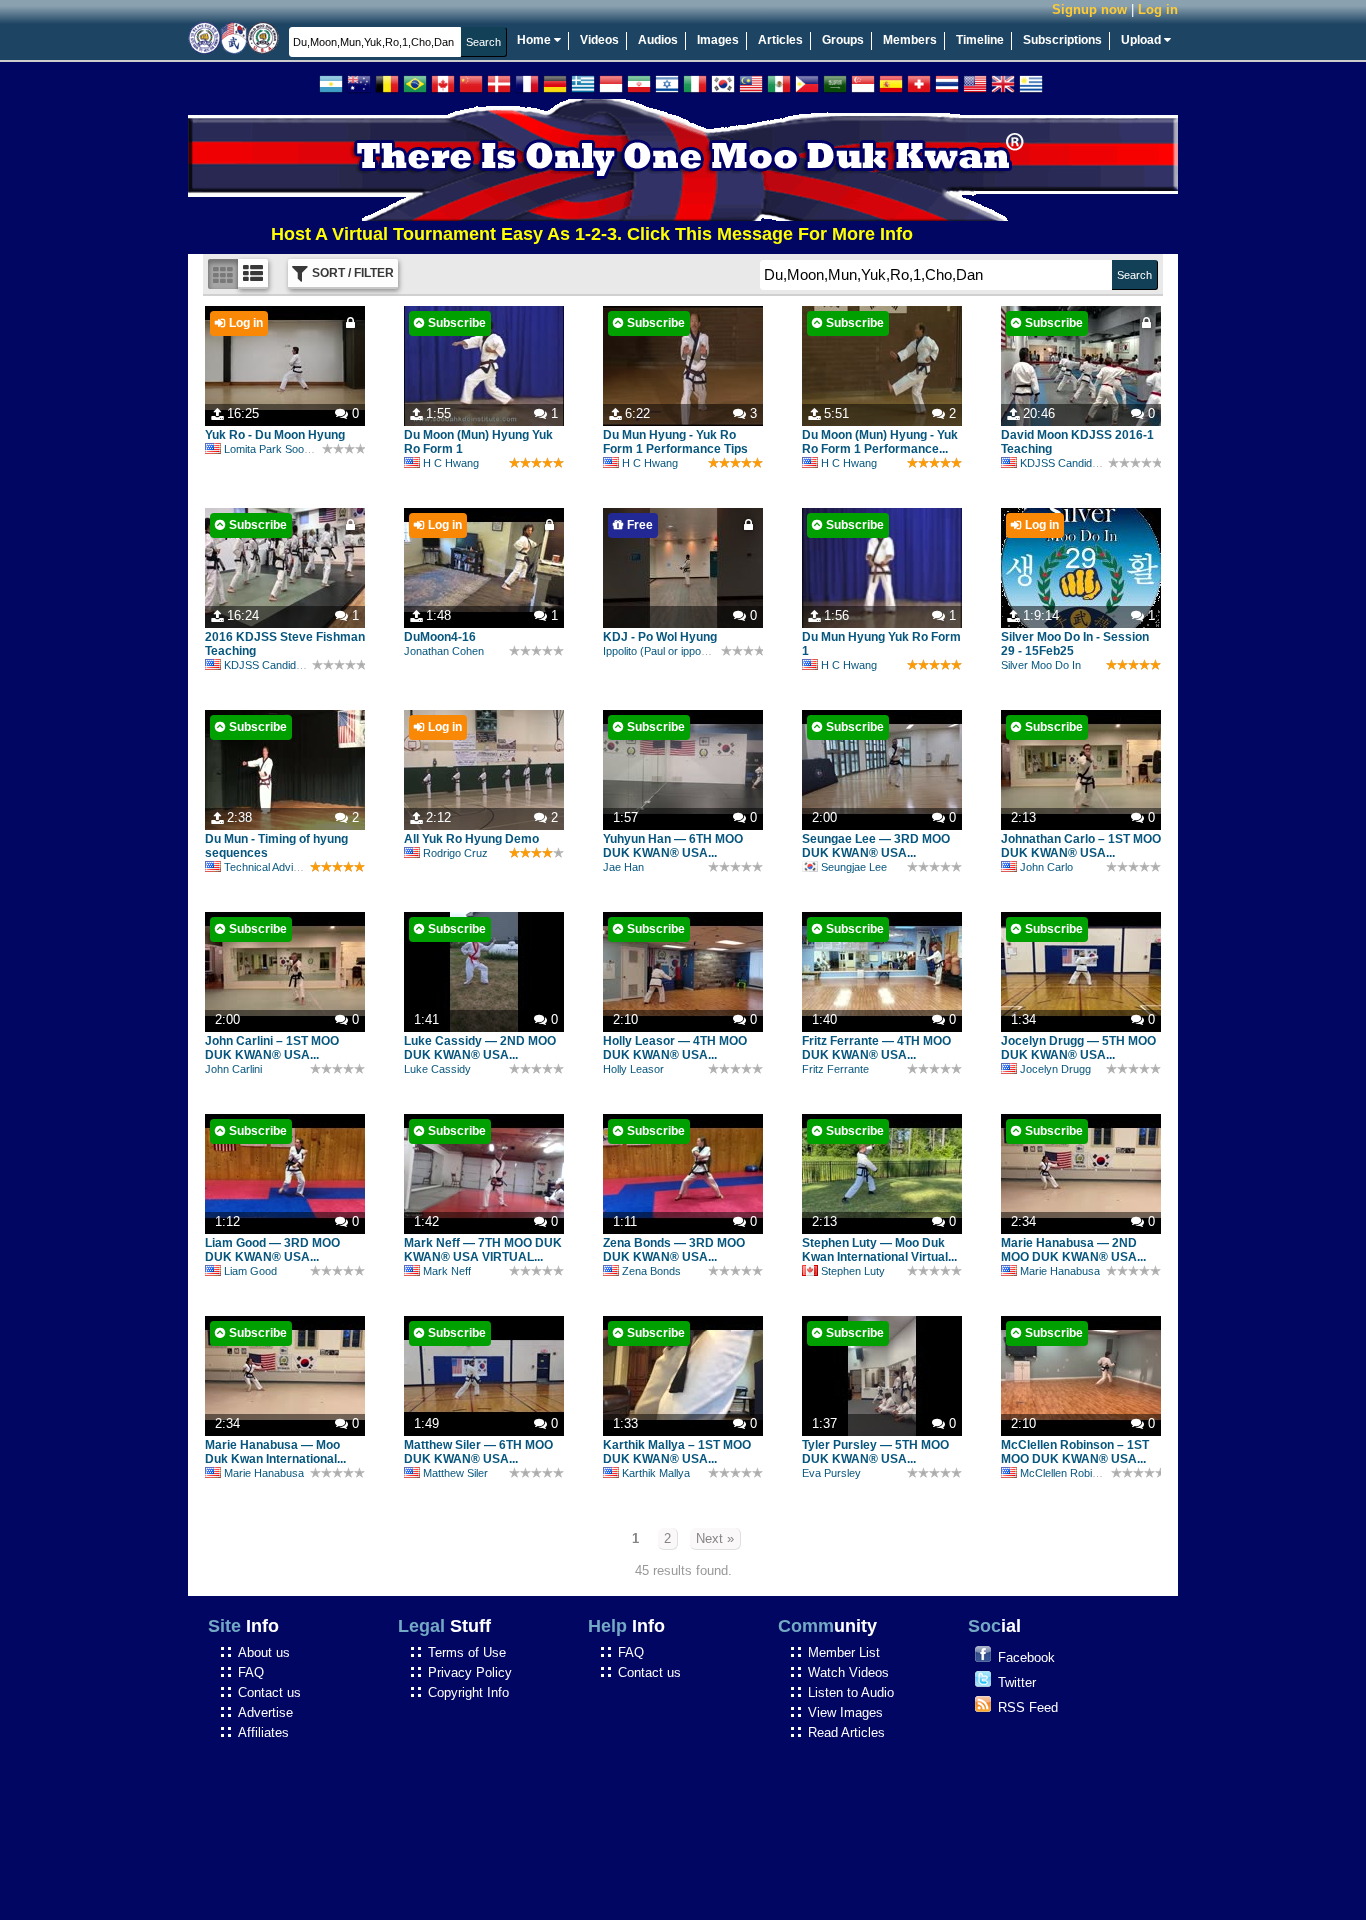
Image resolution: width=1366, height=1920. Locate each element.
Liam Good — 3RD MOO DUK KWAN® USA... (272, 1250)
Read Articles (846, 1732)
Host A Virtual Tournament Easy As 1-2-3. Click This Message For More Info (544, 234)
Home (535, 40)
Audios (658, 40)
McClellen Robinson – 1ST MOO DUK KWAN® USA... (1075, 1452)
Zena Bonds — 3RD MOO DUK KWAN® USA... (674, 1250)
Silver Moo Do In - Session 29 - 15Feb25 (1075, 644)
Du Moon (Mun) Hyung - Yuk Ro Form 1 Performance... (880, 442)
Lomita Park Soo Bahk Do (286, 449)
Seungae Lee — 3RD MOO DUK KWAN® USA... (876, 846)
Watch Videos (848, 1672)
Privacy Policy (470, 1672)
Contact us (269, 1692)
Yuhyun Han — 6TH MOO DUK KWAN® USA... (673, 846)
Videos (599, 40)
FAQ (251, 1672)
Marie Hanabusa (1060, 1271)
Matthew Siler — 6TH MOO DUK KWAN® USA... (478, 1452)
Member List (844, 1652)
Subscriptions (1062, 40)
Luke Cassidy (437, 1069)
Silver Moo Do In (1041, 665)
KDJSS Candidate (1063, 463)
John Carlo (1046, 867)
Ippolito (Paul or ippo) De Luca (676, 651)
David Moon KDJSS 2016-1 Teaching (1077, 442)
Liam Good (250, 1271)
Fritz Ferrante (835, 1069)
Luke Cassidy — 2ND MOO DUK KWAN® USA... (480, 1048)
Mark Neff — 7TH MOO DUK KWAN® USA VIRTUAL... (483, 1250)
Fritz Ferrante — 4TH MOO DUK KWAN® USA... (876, 1048)
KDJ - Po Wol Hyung (660, 637)
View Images (845, 1712)
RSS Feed (1028, 1707)
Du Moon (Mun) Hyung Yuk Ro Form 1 (478, 442)
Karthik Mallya (656, 1473)
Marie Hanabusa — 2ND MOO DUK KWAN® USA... (1073, 1250)
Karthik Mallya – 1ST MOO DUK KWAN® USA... (677, 1452)
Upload (1142, 40)
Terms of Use (467, 1652)
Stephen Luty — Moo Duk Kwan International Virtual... (879, 1250)
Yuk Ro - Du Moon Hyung (275, 435)
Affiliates (263, 1732)
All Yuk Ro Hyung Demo (471, 839)
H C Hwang (451, 463)
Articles (780, 40)
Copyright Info (468, 1692)
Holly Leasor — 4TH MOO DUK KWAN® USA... (675, 1048)
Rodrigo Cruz (455, 853)
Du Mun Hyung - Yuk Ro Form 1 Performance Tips (675, 442)
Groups (843, 40)
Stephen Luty (853, 1271)
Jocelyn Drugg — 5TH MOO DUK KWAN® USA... (1078, 1048)
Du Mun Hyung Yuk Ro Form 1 (881, 644)
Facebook (1026, 1657)
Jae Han (623, 867)
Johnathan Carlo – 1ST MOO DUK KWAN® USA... (1081, 846)
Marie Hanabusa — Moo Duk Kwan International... (275, 1452)
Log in (1158, 9)
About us (264, 1652)
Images (718, 40)
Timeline (980, 40)
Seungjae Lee (854, 867)
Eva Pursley (831, 1473)
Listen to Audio (851, 1692)
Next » (715, 1538)
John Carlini (233, 1069)
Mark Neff (447, 1271)
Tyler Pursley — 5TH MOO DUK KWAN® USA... (875, 1452)
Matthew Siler (455, 1473)
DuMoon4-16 (440, 637)
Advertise (265, 1712)
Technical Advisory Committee (297, 867)
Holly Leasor (633, 1069)
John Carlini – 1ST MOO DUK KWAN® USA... (272, 1048)
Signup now (1089, 9)
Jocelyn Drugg (1055, 1069)
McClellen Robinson (1068, 1473)
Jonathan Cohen (444, 651)
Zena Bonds (651, 1271)
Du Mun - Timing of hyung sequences (276, 846)
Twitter (1017, 1682)
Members (910, 40)
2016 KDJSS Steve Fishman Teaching (285, 644)
